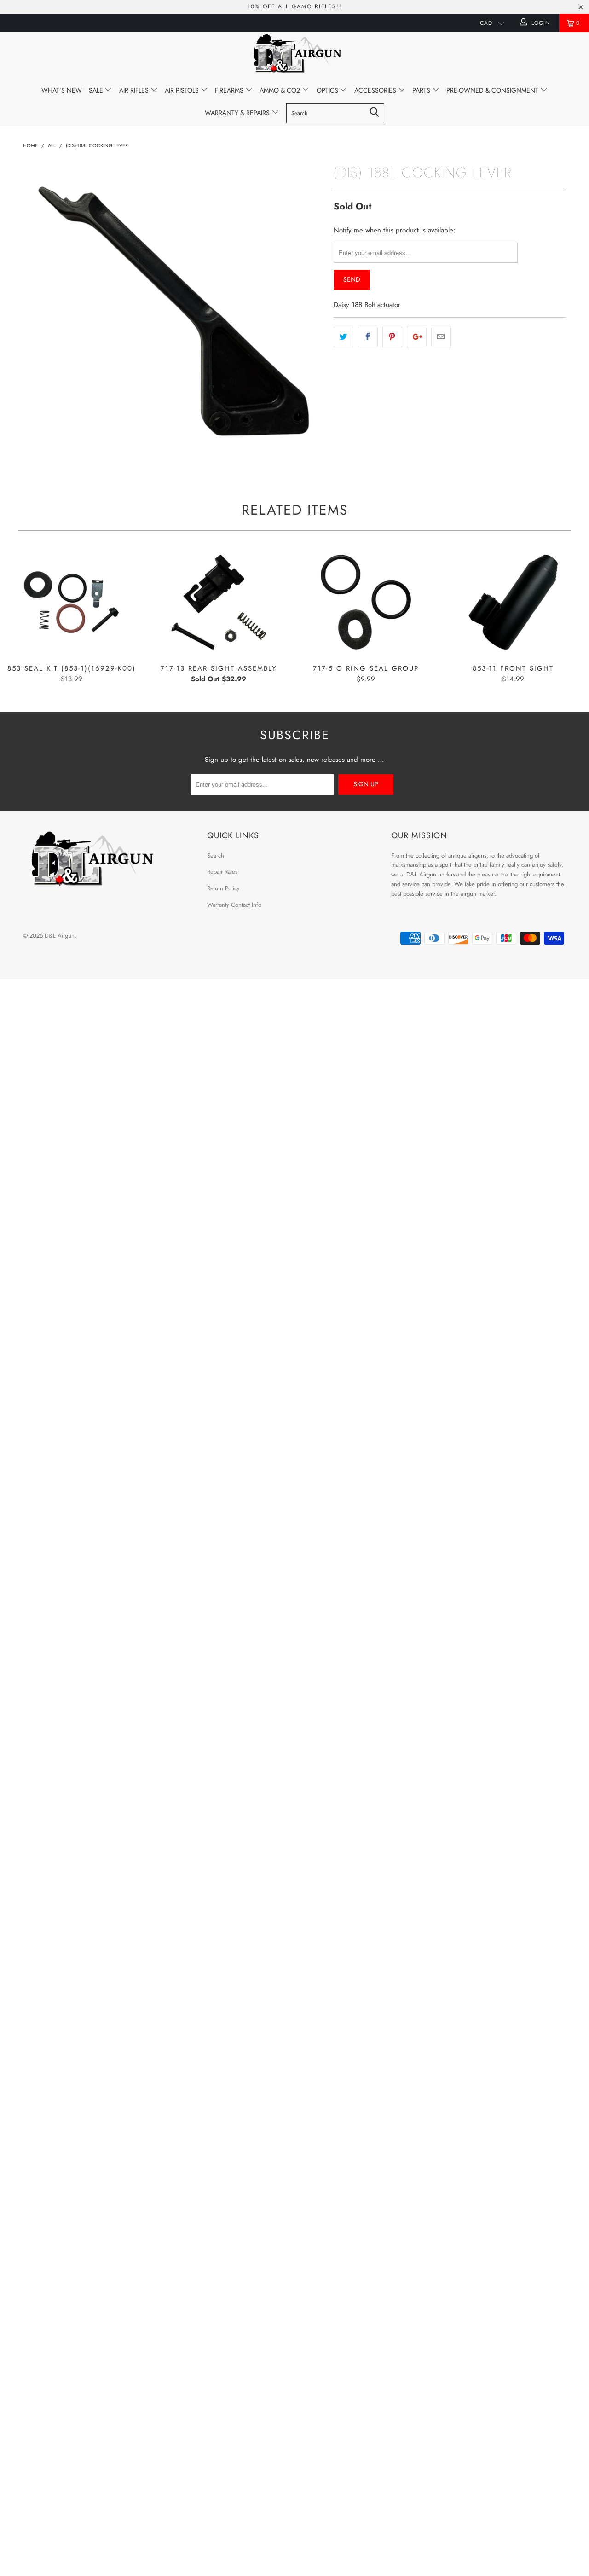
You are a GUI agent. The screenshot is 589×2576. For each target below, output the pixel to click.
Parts (422, 90)
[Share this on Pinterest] (392, 337)
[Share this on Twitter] (344, 337)
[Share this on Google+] (417, 337)
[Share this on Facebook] (368, 337)
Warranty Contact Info (234, 905)
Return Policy (223, 888)
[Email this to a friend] (441, 337)
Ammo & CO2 (281, 90)
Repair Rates (222, 872)
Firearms (230, 90)
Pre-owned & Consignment (493, 90)
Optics (328, 90)
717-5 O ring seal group (366, 602)
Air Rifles (135, 90)
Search (216, 856)
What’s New (62, 90)
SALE (97, 90)
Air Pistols (183, 90)
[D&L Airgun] (294, 55)
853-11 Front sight (513, 602)
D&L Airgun (60, 936)
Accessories (376, 90)
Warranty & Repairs (238, 113)
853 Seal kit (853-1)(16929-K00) (71, 602)
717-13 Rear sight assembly (219, 602)
